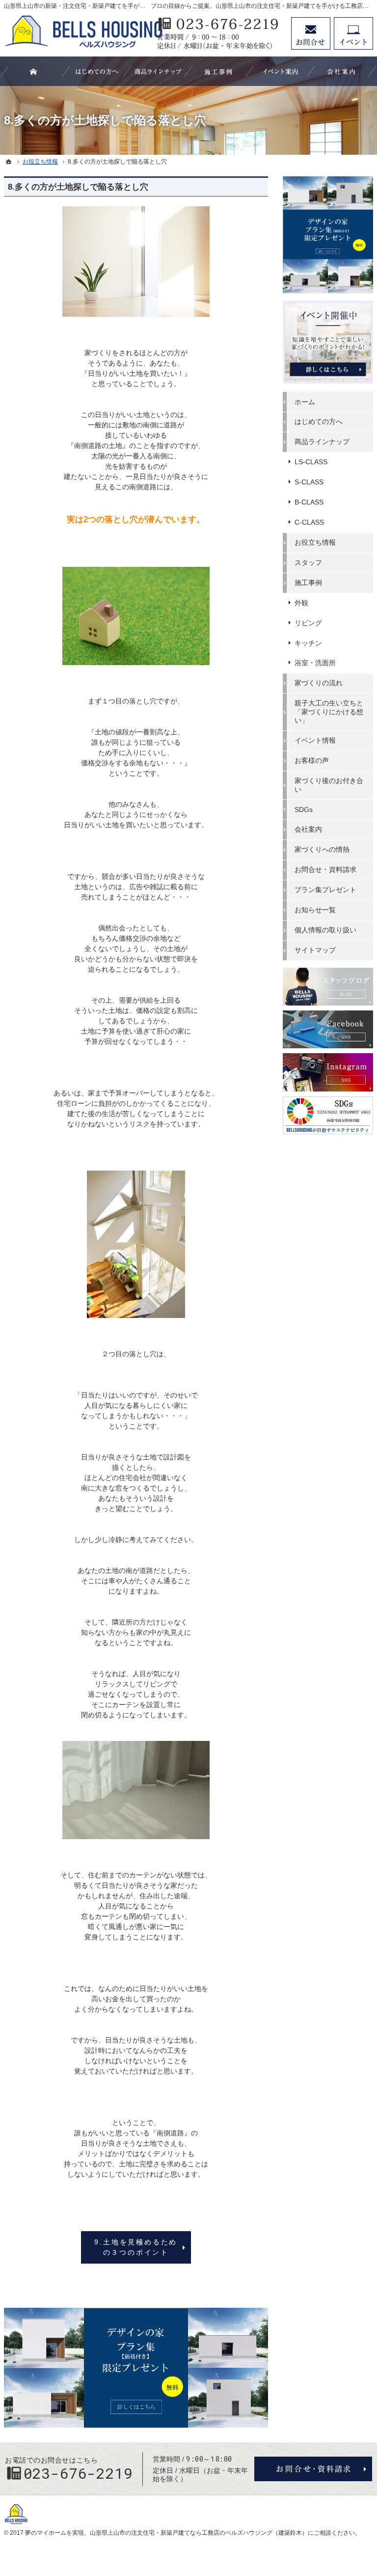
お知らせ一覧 (315, 910)
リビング (308, 623)
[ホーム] (9, 162)
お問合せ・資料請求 (325, 869)
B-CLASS (309, 502)
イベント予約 (353, 33)
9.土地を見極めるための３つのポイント (136, 2247)
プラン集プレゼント (325, 890)
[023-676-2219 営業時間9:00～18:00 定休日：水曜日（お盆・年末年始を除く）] (219, 33)
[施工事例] (219, 71)
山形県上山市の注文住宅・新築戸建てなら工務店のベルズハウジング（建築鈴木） (199, 2533)
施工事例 (308, 583)
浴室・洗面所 (315, 663)
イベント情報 (315, 740)
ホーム (305, 402)
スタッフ (308, 562)
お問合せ (311, 33)
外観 (301, 603)
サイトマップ (315, 950)
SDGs (304, 810)
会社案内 (308, 829)
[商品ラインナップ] (158, 71)
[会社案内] (342, 71)
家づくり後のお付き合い (329, 785)
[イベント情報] (280, 71)
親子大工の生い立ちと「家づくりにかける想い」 (329, 712)
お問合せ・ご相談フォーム (313, 2469)
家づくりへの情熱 (322, 849)
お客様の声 (312, 760)
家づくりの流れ (319, 683)
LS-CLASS (311, 462)
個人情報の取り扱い (325, 930)
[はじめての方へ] (97, 71)
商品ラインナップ (322, 442)
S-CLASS (309, 482)
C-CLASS (309, 522)
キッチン (308, 643)
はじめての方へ (319, 421)
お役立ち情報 (315, 542)
